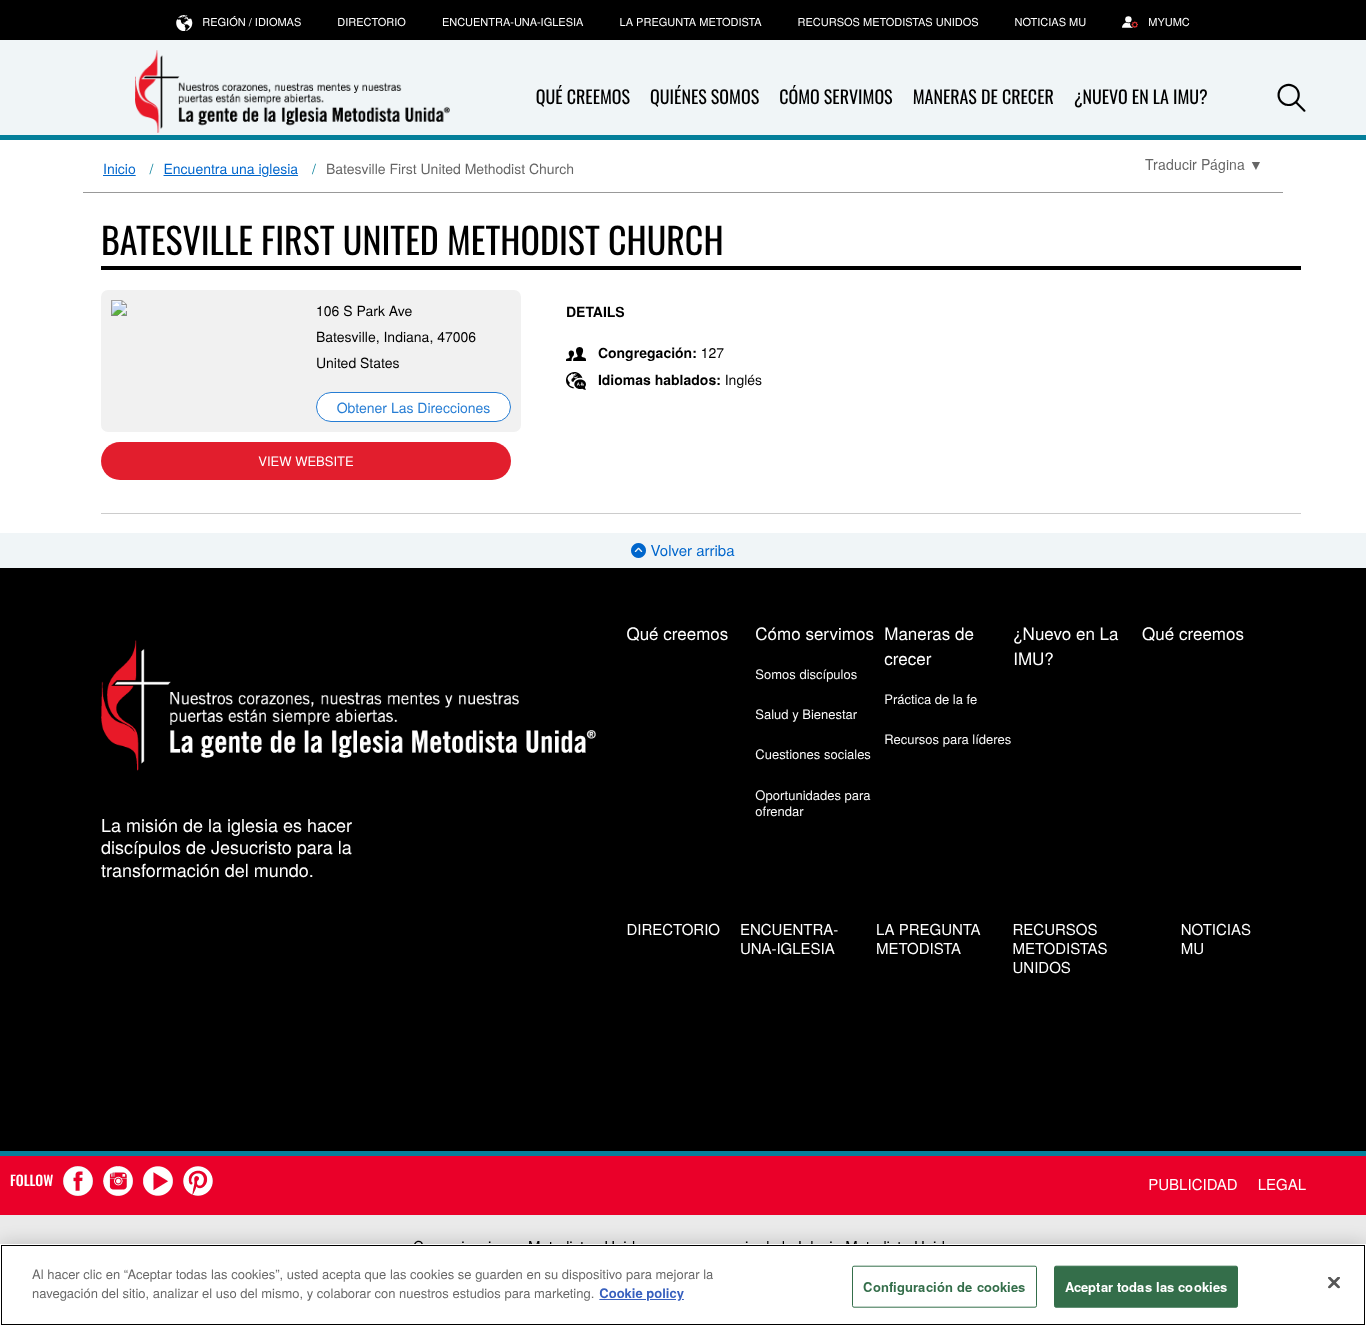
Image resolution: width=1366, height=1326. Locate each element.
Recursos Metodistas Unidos (888, 22)
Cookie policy (641, 1292)
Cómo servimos (835, 97)
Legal (1282, 1184)
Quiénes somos (704, 97)
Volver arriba (690, 550)
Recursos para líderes (947, 738)
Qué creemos (583, 97)
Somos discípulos (806, 673)
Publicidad (1192, 1184)
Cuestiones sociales (813, 753)
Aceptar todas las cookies (1146, 1286)
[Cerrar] (1334, 1282)
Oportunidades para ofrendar (812, 802)
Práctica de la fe (930, 698)
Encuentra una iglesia (231, 168)
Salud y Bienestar (806, 713)
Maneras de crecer (983, 97)
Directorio (371, 22)
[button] (1292, 98)
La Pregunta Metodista (690, 22)
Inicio (119, 168)
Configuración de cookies (944, 1286)
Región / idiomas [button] (251, 22)
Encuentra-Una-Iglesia (513, 22)
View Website (305, 460)
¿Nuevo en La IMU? (1141, 97)
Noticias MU (1051, 22)
